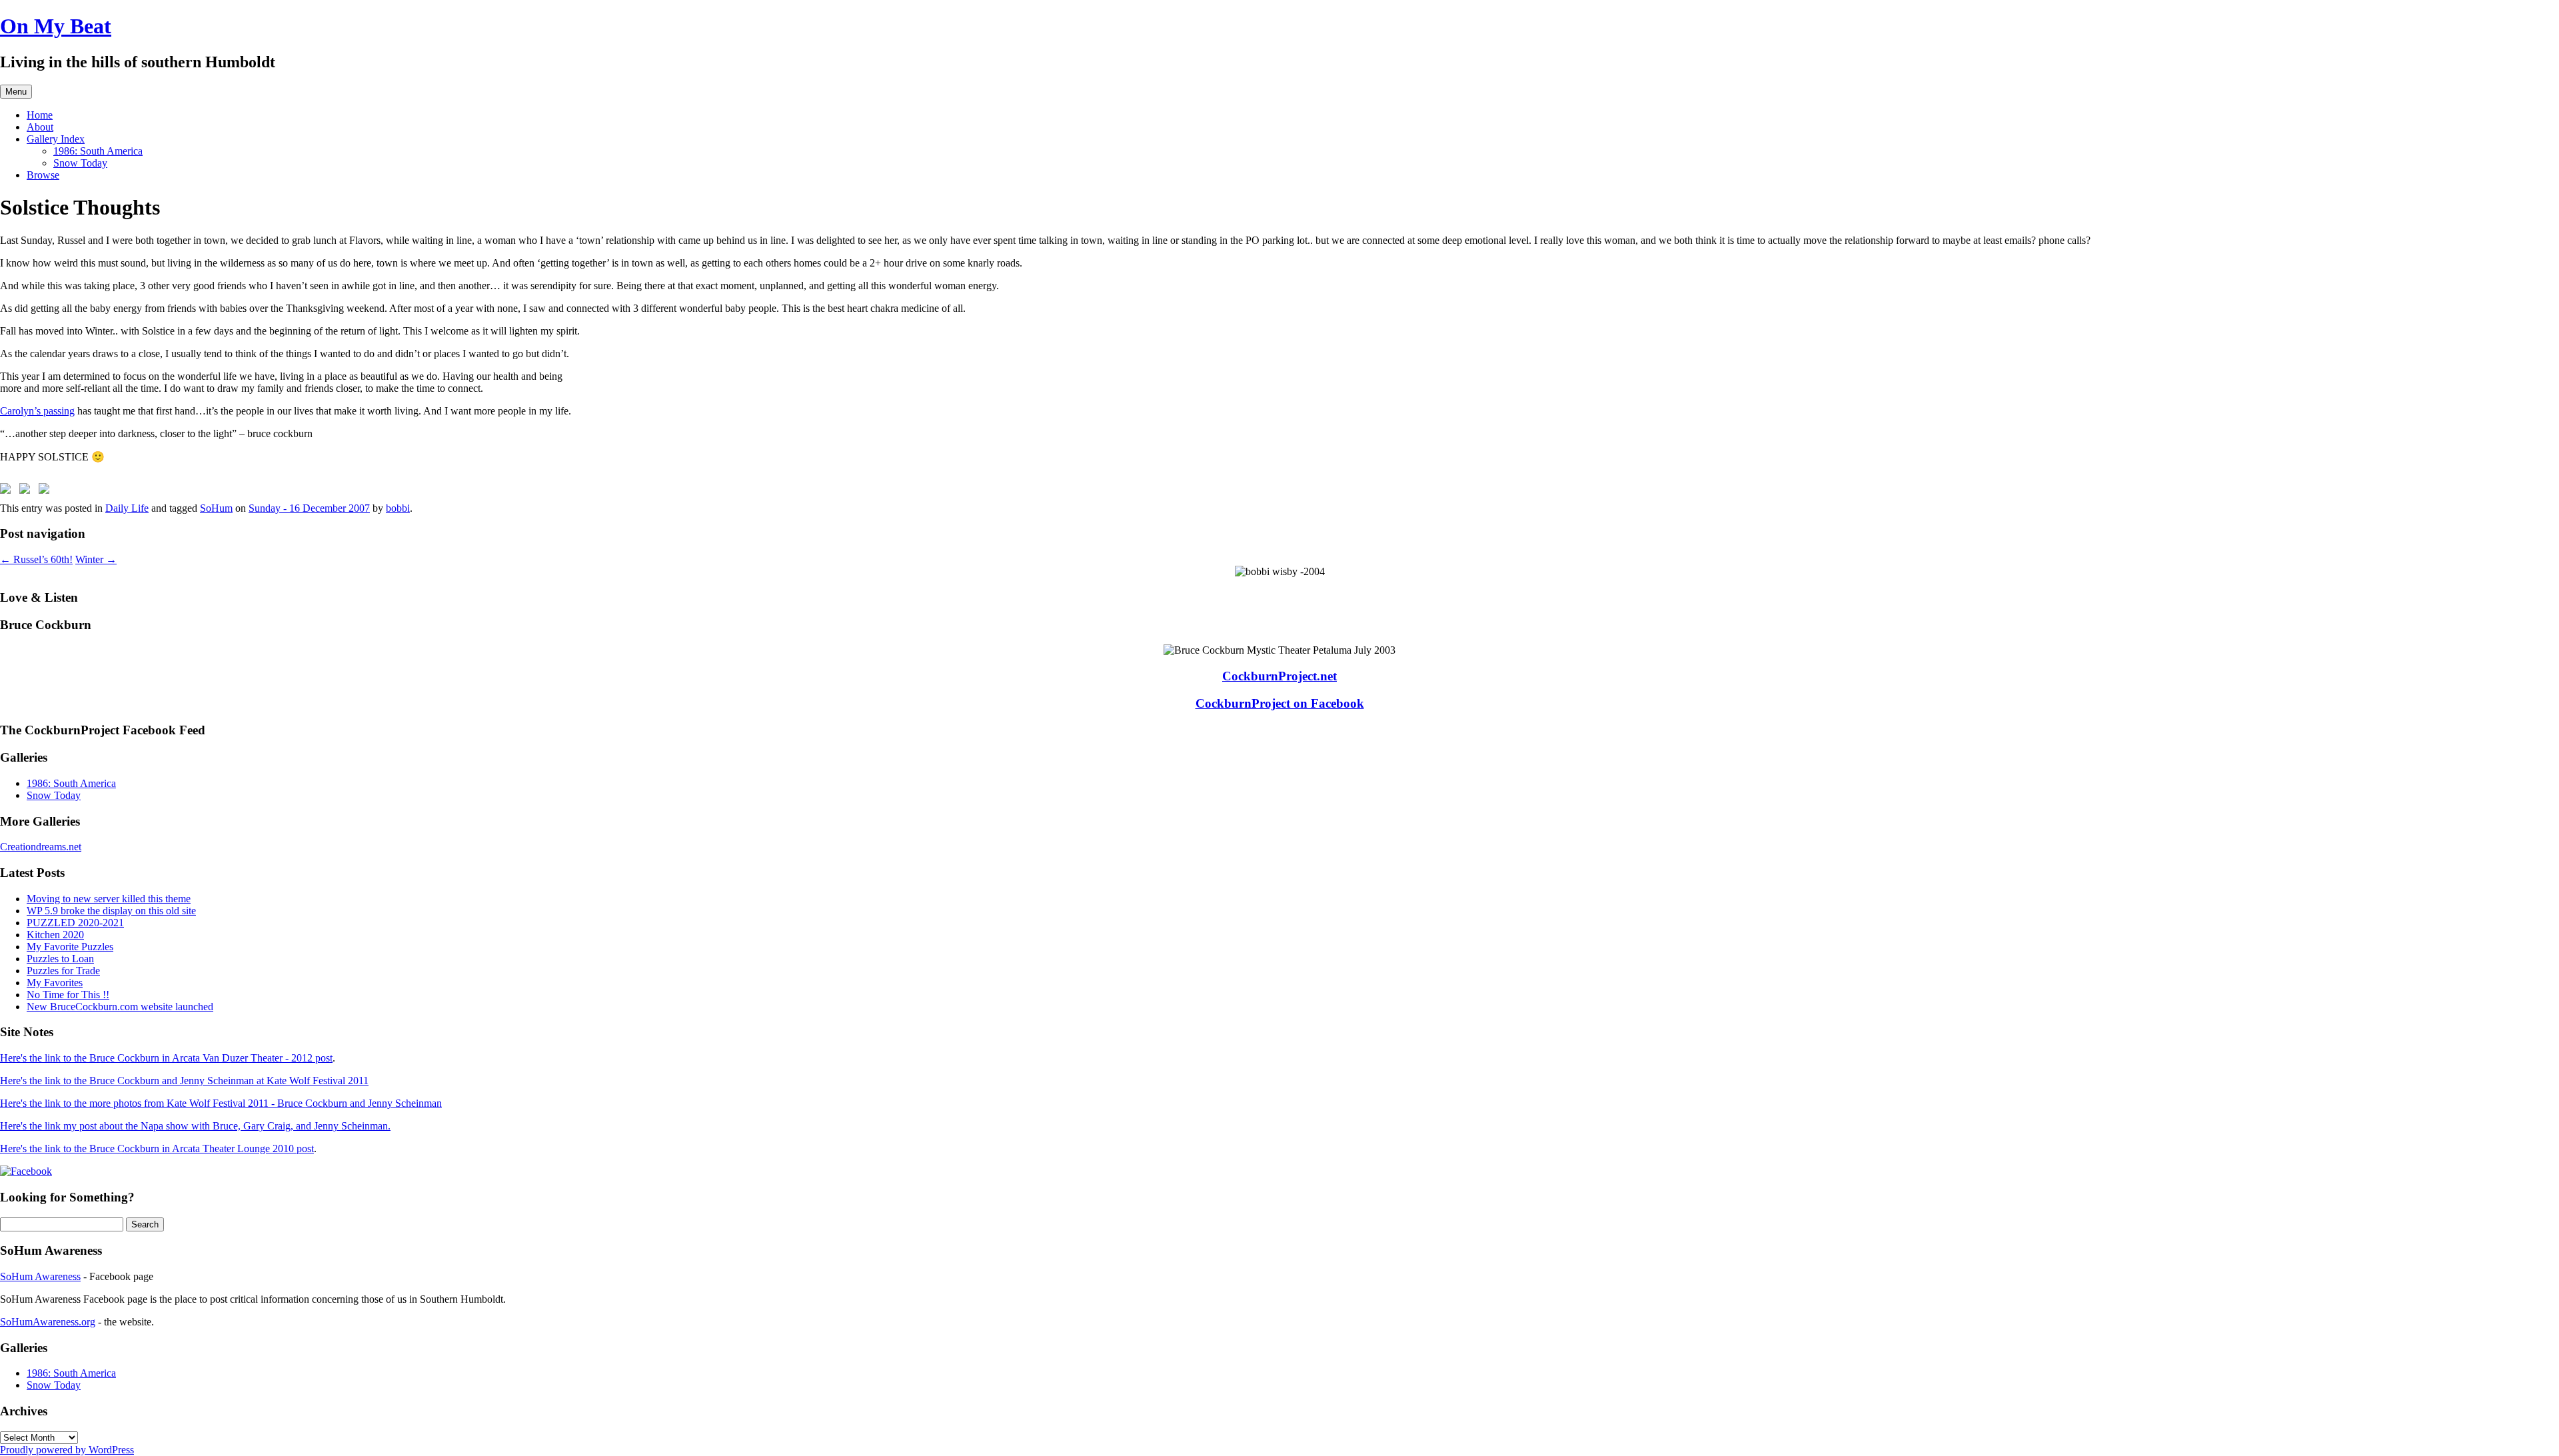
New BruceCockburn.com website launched (120, 1007)
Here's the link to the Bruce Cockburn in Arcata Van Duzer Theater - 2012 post (166, 1058)
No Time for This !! (68, 995)
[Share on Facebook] (8, 491)
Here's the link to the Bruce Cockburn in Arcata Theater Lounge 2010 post (157, 1148)
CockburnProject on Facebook (1280, 703)
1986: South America (98, 151)
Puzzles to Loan (60, 959)
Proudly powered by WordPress (67, 1450)
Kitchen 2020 (55, 935)
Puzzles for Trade (63, 971)
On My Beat (56, 26)
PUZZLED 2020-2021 (75, 923)
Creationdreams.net (41, 847)
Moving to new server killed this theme (109, 899)
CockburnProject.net (1279, 676)
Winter (96, 559)
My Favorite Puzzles (70, 947)
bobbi (398, 508)
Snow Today (80, 163)
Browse (43, 175)
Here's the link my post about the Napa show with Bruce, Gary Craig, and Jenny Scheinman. (195, 1126)
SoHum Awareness (40, 1276)
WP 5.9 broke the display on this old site (111, 911)
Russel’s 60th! (36, 559)
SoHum (216, 508)
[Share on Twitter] (27, 491)
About (40, 127)
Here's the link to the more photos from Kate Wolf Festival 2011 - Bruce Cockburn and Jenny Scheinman (221, 1103)
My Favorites (55, 983)
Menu (16, 92)
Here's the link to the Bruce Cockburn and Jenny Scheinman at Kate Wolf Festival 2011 (184, 1081)
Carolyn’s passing (37, 411)
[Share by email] (47, 491)
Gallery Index (56, 139)
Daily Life (127, 508)
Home (40, 115)
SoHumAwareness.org (48, 1322)
